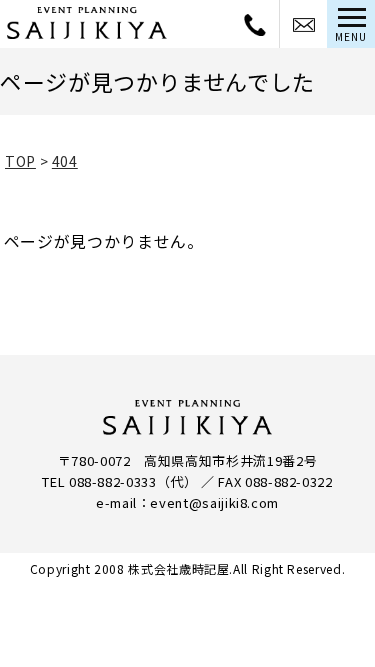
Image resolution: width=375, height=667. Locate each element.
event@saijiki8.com (214, 502)
